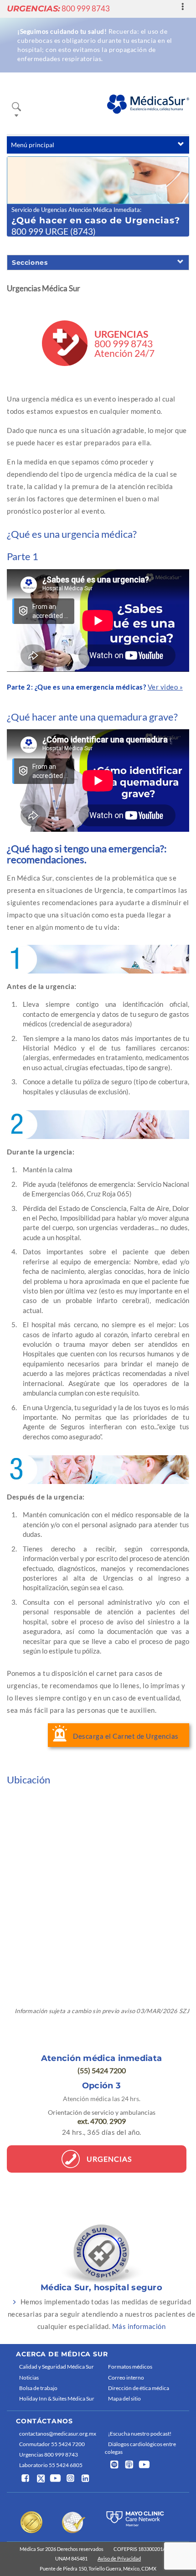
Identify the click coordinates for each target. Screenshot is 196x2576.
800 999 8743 (58, 8)
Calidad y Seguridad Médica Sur (57, 2367)
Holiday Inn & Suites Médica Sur (57, 2398)
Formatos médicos (130, 2367)
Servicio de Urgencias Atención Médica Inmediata (76, 210)
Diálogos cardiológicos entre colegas (140, 2448)
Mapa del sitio (124, 2398)
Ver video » (165, 687)
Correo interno (126, 2378)
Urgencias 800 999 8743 (49, 2455)
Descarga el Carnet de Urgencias (126, 1736)
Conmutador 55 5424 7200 (52, 2444)
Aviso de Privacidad (119, 2558)
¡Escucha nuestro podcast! (140, 2434)
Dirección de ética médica (139, 2388)
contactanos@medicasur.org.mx (58, 2434)
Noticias (29, 2378)
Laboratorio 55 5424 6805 (51, 2465)
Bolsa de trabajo (38, 2388)
